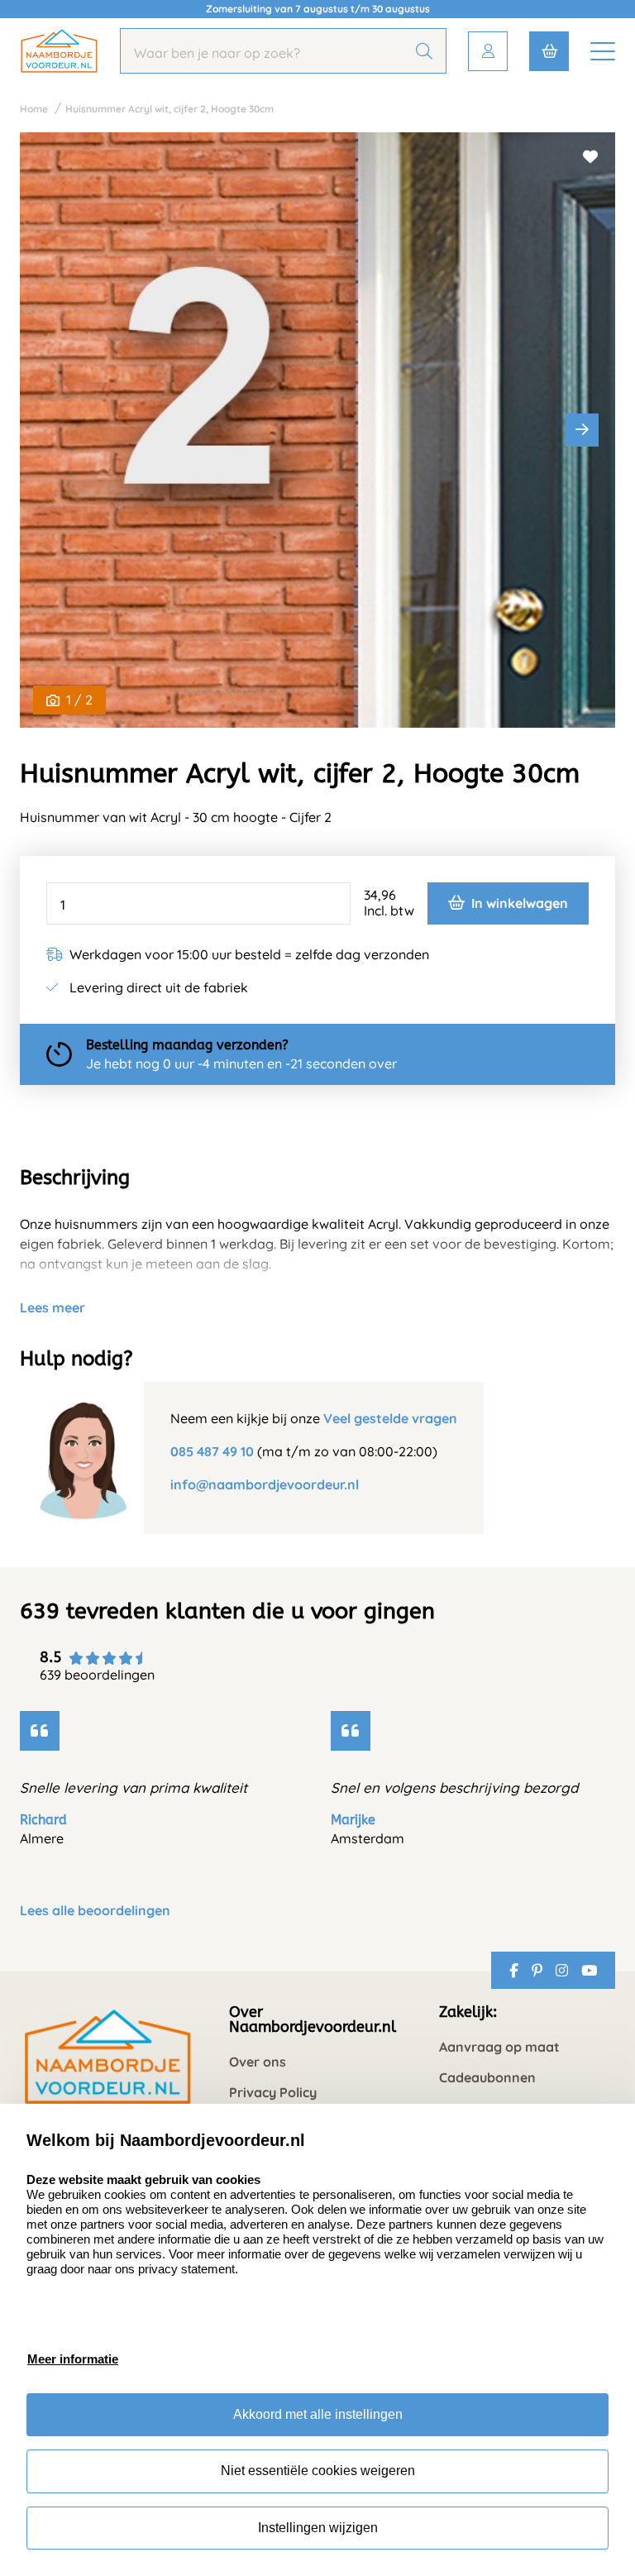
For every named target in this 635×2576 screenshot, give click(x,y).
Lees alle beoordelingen (95, 1911)
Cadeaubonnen (487, 2078)
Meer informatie (73, 2359)
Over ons (258, 2062)
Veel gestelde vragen (390, 1418)
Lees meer (53, 1307)
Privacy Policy (273, 2093)
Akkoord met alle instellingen (318, 2414)
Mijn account (488, 51)
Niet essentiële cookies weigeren (318, 2471)
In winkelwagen (520, 903)
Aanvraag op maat (499, 2047)
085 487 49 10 (212, 1451)
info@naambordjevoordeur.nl (265, 1484)
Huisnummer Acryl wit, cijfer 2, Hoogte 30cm (169, 109)
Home (34, 109)
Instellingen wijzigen (318, 2528)
